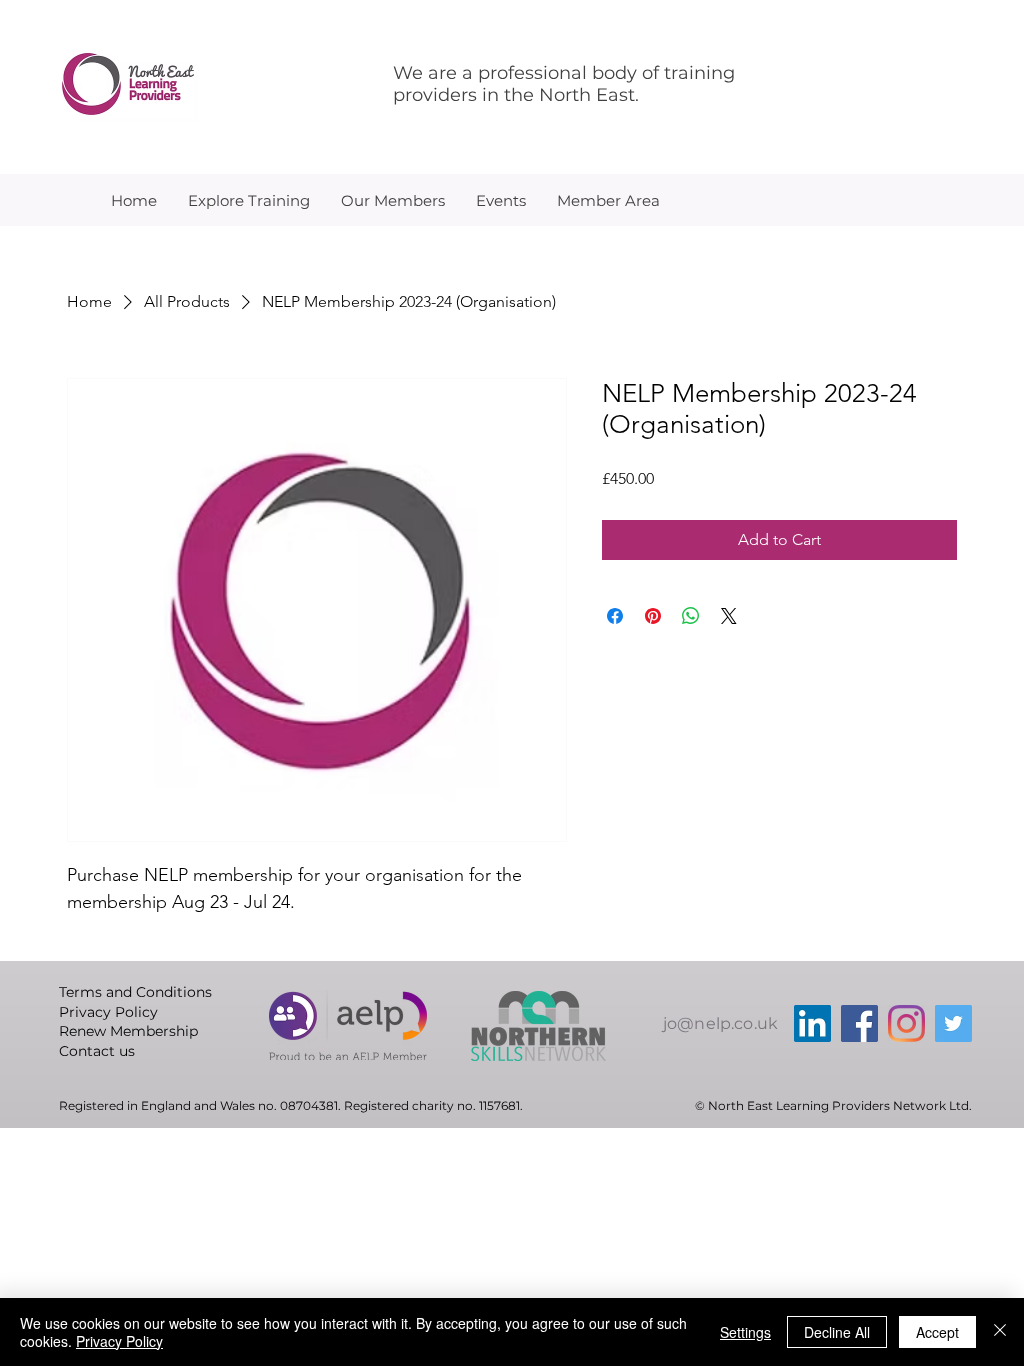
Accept (937, 1332)
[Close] (1000, 1332)
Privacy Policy (119, 1341)
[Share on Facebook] (615, 616)
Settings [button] (745, 1332)
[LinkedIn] (812, 1023)
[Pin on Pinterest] (653, 616)
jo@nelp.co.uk (720, 1023)
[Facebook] (859, 1023)
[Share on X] (729, 616)
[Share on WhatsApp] (691, 616)
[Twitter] (953, 1023)
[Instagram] (906, 1023)
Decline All (837, 1332)
